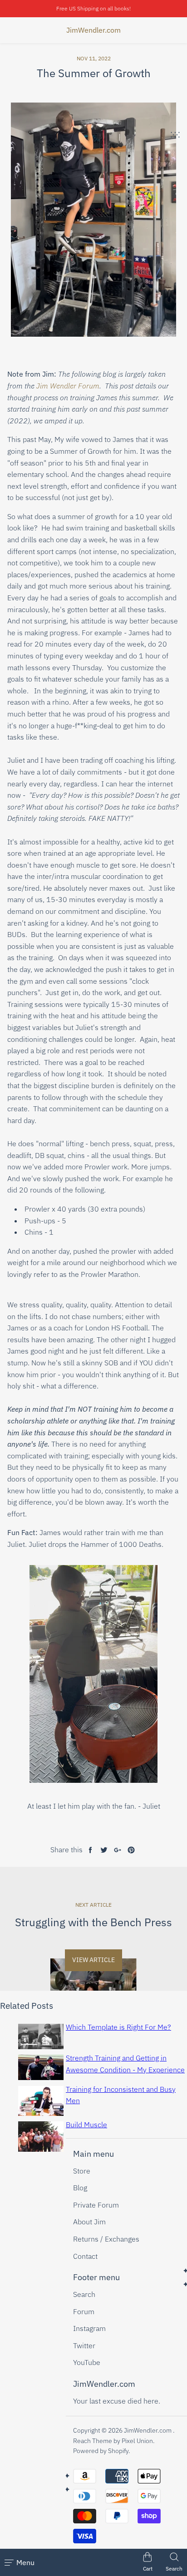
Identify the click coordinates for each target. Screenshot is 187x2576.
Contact (85, 2256)
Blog (80, 2188)
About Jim (89, 2222)
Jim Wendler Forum (68, 386)
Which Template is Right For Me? (118, 2027)
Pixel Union (137, 2441)
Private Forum (96, 2205)
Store (82, 2171)
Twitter (84, 2345)
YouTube (87, 2362)
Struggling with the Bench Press (93, 1922)
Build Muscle (86, 2125)
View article (93, 1960)
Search (84, 2294)
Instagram (89, 2328)
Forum (84, 2311)
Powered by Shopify (101, 2451)
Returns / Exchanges (106, 2239)
